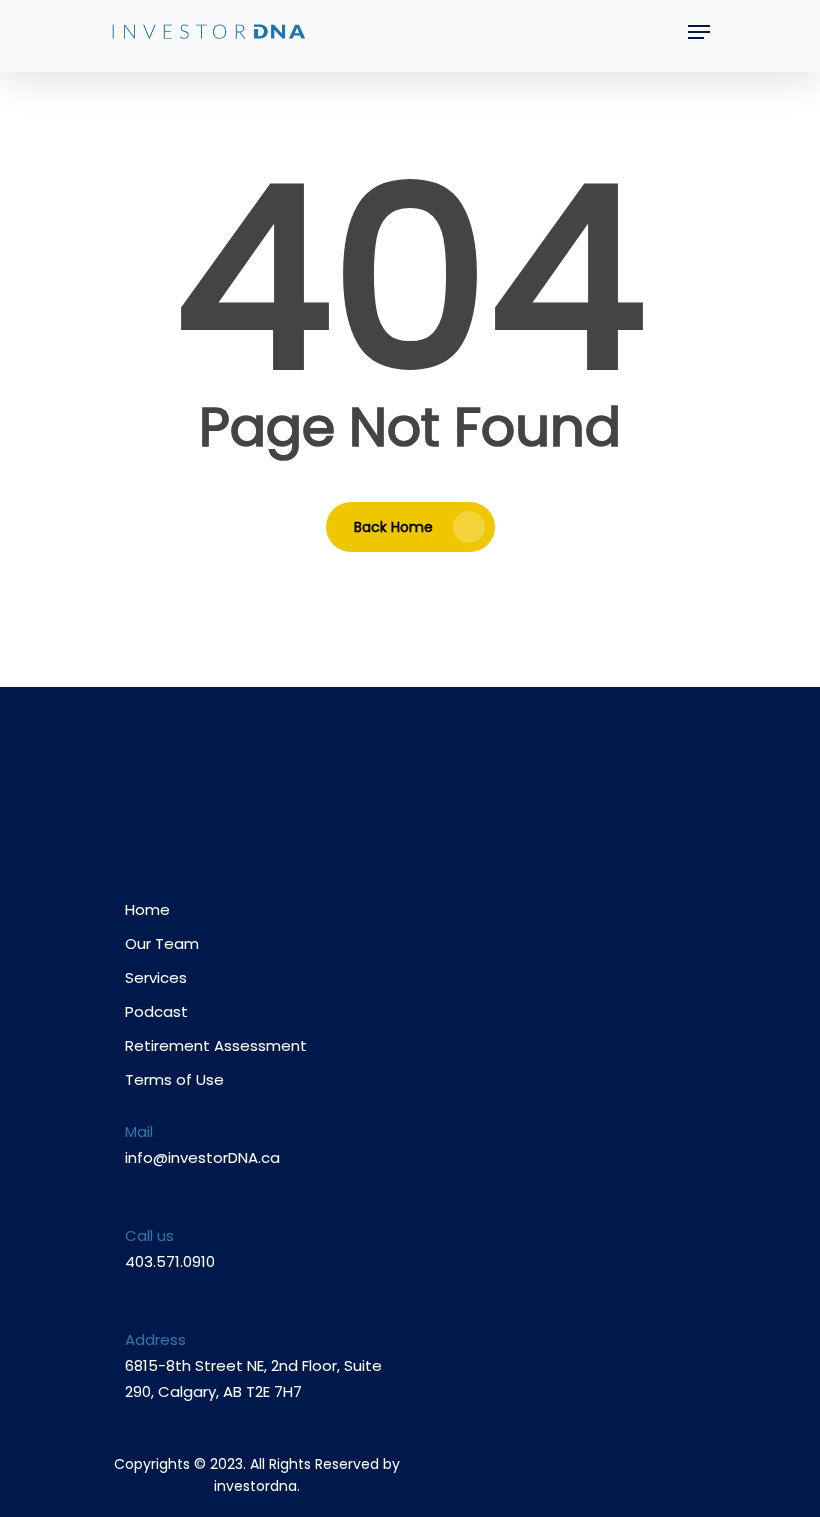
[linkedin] (308, 790)
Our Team (162, 943)
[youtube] (269, 790)
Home (147, 909)
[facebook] (230, 790)
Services (156, 977)
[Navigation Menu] (699, 32)
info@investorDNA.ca (202, 1157)
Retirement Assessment (216, 1045)
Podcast (156, 1011)
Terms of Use (174, 1079)
